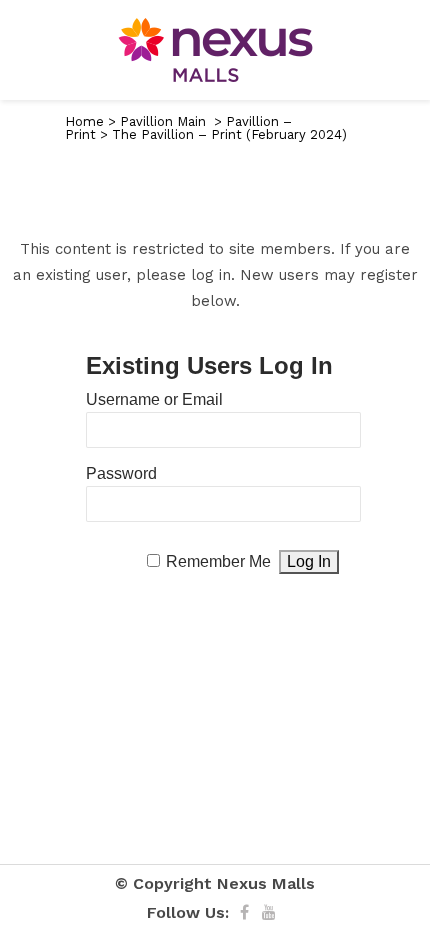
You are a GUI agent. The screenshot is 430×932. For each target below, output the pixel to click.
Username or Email (154, 399)
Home (84, 121)
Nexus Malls (266, 883)
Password (121, 473)
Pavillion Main (163, 121)
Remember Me (218, 561)
